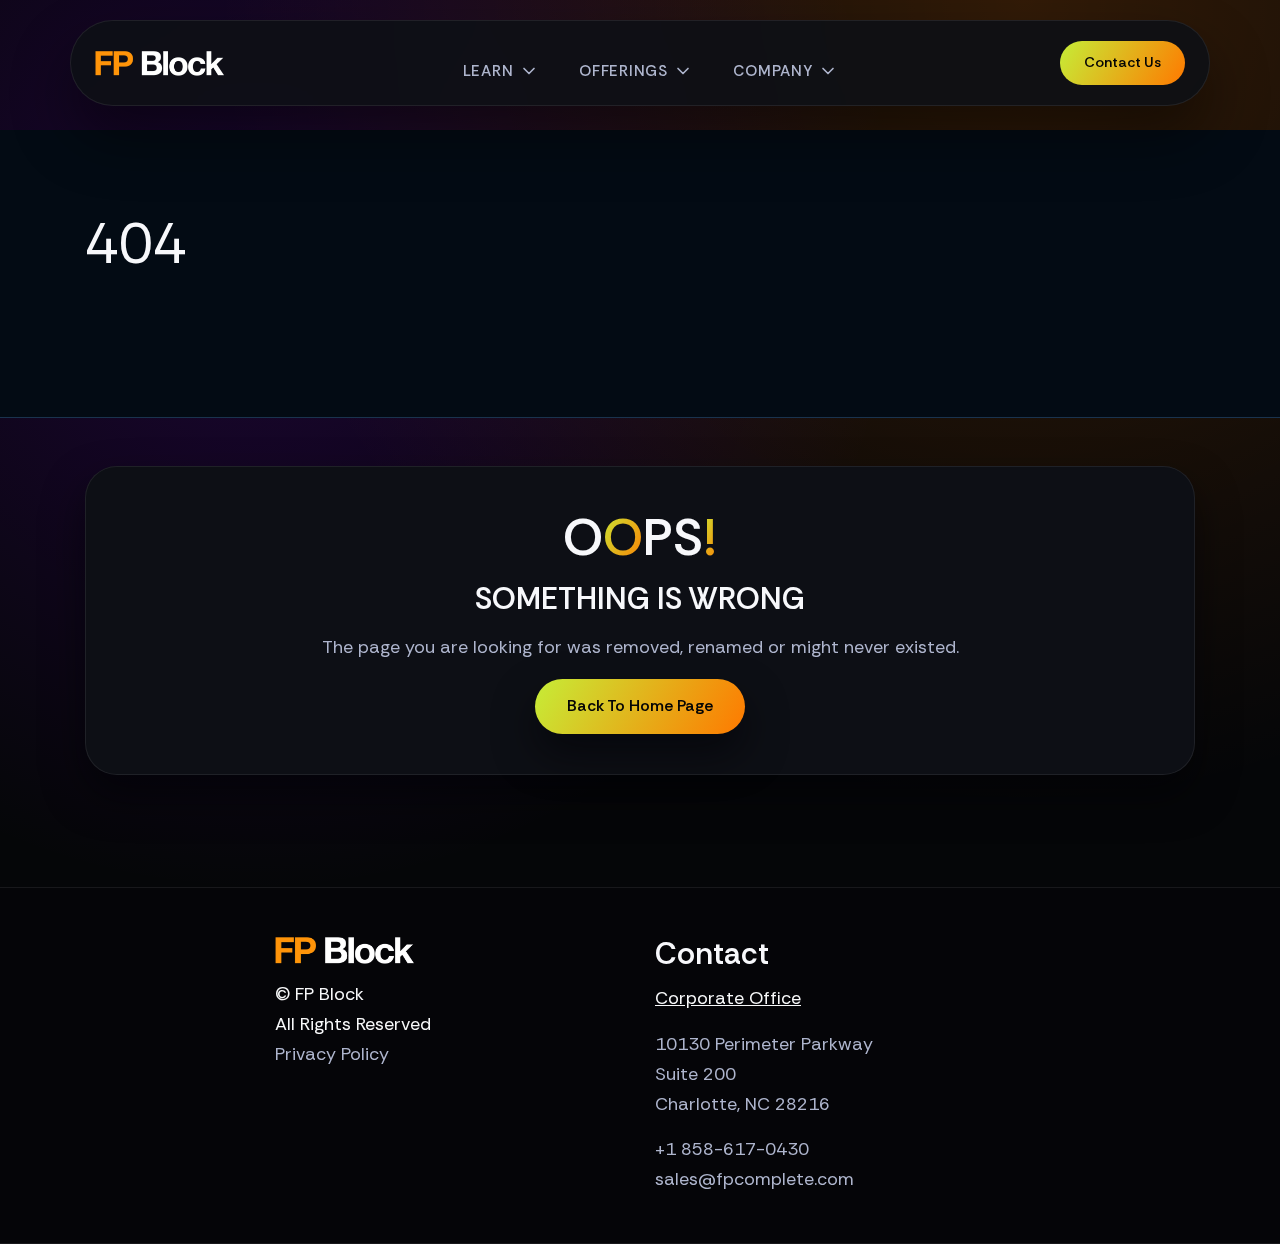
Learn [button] (488, 71)
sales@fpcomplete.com (754, 1179)
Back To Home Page (640, 705)
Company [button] (772, 71)
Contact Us (1122, 62)
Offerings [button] (623, 71)
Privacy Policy (332, 1054)
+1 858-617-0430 (732, 1149)
